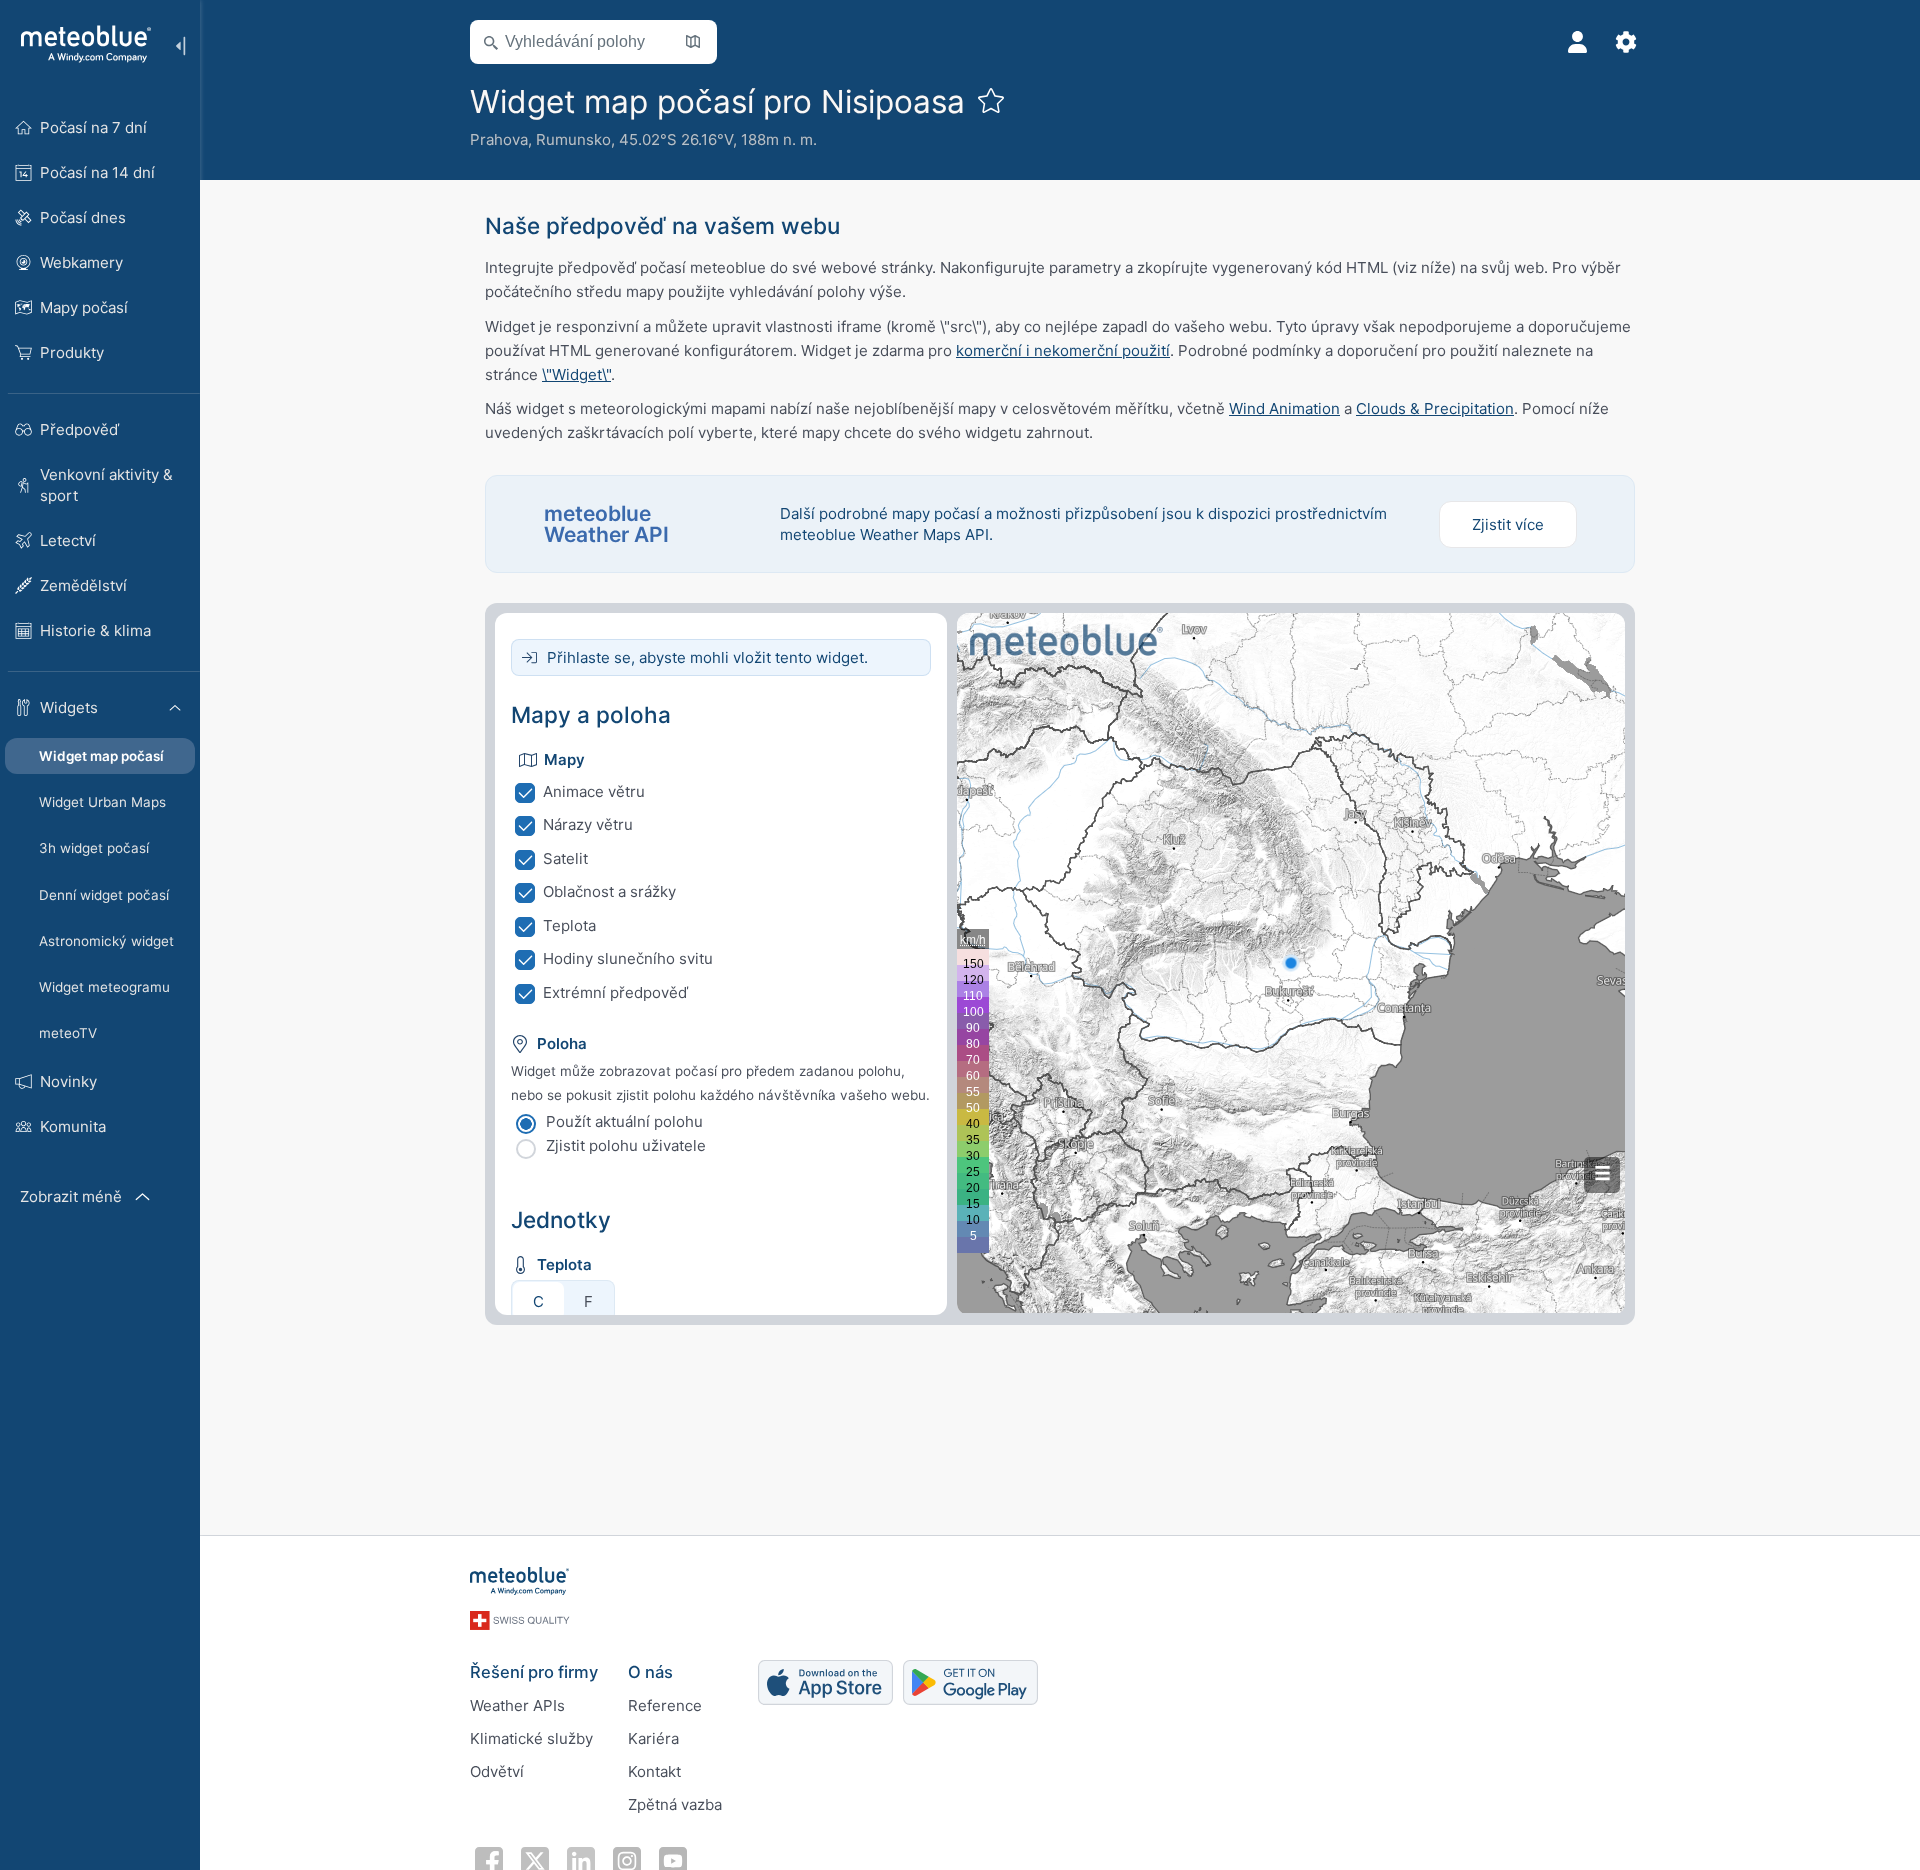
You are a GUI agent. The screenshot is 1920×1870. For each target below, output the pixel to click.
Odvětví (497, 1771)
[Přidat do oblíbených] (991, 100)
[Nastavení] (1626, 42)
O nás (650, 1672)
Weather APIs (517, 1705)
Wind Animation (1284, 408)
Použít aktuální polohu (624, 1121)
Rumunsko (573, 139)
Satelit (565, 858)
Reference (665, 1705)
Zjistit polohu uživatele (626, 1145)
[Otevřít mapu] (693, 42)
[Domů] (79, 44)
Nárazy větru (588, 824)
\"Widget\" (576, 374)
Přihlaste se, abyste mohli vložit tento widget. (707, 657)
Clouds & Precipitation (1435, 408)
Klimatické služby (531, 1738)
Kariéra (653, 1738)
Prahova (499, 139)
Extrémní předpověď (615, 992)
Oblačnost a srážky (609, 891)
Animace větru (594, 791)
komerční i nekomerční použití (1063, 350)
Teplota (569, 925)
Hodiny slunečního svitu (628, 958)
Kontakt (654, 1771)
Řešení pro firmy (534, 1672)
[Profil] (1578, 42)
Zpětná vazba (675, 1804)
